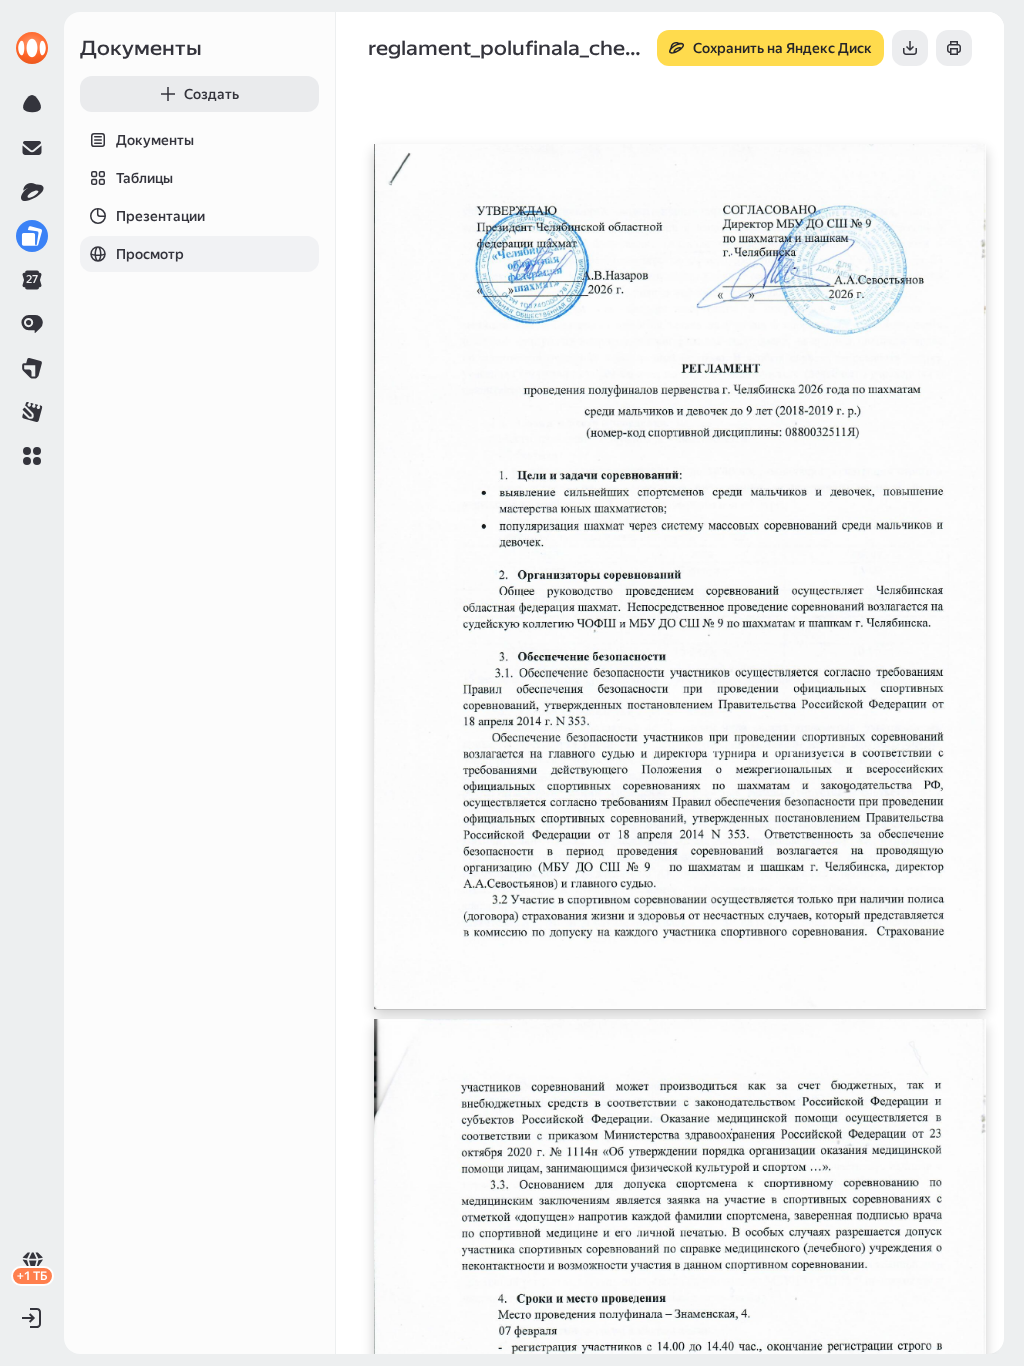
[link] (32, 48)
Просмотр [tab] (150, 254)
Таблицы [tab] (144, 178)
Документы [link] (141, 48)
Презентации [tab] (160, 216)
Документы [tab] (155, 140)
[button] (32, 456)
